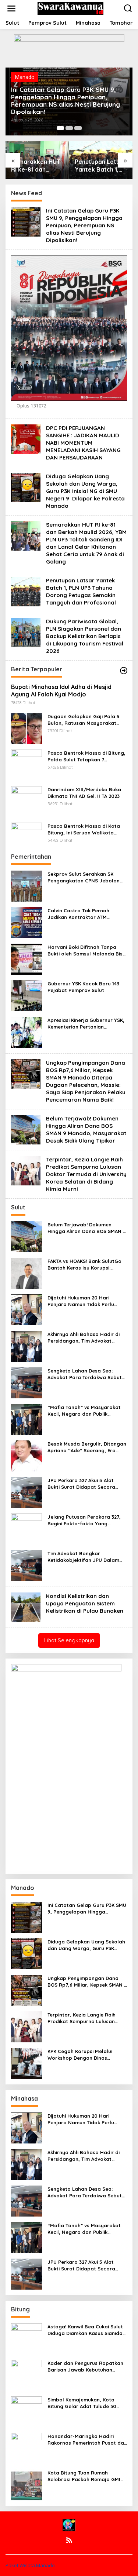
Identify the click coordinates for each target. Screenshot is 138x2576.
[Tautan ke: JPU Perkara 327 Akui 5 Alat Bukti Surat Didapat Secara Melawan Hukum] (26, 1492)
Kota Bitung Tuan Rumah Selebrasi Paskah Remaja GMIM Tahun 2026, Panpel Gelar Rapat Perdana (86, 2476)
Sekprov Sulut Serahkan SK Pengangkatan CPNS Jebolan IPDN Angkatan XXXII (84, 877)
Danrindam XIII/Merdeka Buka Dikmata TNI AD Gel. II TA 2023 (84, 793)
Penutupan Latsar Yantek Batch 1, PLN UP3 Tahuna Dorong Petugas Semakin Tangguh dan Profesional (100, 166)
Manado (25, 77)
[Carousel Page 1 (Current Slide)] (60, 128)
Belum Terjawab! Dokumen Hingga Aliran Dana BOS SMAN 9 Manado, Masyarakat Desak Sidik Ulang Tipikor (86, 1129)
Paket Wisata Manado (30, 2565)
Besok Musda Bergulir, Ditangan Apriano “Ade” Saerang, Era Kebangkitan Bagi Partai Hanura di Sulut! (87, 1447)
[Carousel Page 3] (78, 128)
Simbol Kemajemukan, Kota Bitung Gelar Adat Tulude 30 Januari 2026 (82, 2403)
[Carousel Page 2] (69, 128)
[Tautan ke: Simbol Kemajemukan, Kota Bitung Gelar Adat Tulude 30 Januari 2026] (26, 2411)
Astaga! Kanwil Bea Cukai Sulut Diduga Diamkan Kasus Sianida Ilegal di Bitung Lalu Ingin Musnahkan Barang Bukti (85, 2330)
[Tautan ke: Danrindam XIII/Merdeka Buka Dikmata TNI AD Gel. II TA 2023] (26, 801)
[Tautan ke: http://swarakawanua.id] (124, 671)
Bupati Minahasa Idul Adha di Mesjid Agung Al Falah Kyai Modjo (61, 691)
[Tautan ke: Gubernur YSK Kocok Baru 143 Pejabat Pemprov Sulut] (26, 995)
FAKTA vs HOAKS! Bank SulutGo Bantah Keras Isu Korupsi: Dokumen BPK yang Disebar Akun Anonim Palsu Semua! (84, 1265)
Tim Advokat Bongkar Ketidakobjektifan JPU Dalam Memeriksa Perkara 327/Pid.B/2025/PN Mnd (83, 1557)
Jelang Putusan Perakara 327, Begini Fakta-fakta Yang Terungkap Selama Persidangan (86, 1520)
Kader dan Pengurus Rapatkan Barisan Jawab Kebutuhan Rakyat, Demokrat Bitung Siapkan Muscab (85, 2367)
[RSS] (69, 2540)
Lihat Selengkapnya (69, 1640)
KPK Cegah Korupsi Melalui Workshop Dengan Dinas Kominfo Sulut (80, 2055)
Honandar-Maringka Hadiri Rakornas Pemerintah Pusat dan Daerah (87, 2440)
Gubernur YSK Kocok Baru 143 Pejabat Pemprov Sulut (83, 987)
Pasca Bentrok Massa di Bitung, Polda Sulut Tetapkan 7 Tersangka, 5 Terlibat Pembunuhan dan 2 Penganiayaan (86, 756)
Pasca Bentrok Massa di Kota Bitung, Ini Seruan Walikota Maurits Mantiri (84, 829)
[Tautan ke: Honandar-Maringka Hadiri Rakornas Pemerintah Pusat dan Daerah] (26, 2447)
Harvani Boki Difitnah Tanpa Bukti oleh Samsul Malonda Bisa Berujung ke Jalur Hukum (87, 950)
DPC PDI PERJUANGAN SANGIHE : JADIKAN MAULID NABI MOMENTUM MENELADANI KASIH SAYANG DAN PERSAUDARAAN (83, 443)
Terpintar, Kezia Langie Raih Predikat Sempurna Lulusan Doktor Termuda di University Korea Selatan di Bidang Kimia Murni (86, 1174)
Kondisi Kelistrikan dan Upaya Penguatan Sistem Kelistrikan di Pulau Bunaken (85, 1603)
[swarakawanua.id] (71, 8)
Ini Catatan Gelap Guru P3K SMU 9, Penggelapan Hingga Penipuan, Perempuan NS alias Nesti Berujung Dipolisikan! (66, 101)
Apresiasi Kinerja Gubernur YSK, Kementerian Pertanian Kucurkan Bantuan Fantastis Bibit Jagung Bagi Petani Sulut (87, 1024)
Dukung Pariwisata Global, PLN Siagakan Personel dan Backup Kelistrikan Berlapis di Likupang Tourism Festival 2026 (85, 636)
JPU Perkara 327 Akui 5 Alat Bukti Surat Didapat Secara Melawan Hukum (81, 1484)
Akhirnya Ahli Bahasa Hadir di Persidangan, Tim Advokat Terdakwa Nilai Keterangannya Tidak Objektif (85, 1338)
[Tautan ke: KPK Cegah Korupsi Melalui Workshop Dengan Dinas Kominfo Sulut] (26, 2062)
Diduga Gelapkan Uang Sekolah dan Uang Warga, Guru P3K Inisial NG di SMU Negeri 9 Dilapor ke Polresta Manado (85, 491)
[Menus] (11, 8)
